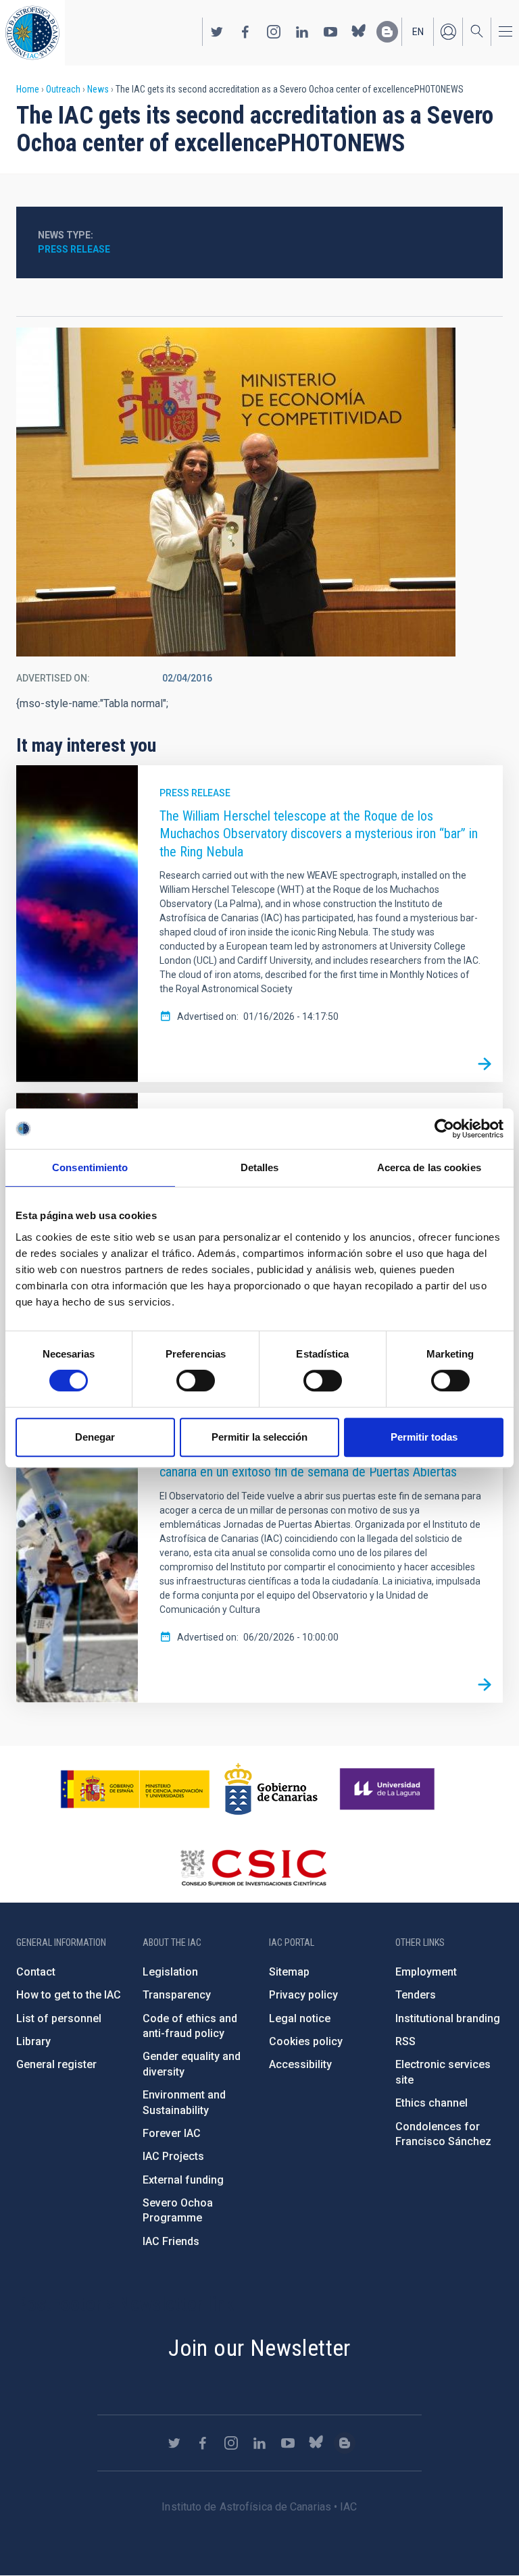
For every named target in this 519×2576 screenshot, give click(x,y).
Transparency (177, 1995)
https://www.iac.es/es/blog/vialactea (387, 32)
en (418, 32)
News (98, 89)
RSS (405, 2041)
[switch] (196, 1381)
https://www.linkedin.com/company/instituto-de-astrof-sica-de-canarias (302, 32)
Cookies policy (306, 2041)
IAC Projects (173, 2156)
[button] (236, 492)
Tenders (416, 1995)
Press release (74, 249)
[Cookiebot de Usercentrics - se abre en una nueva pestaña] (444, 1129)
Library (33, 2041)
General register (56, 2064)
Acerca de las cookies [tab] (429, 1167)
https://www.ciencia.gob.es (135, 1789)
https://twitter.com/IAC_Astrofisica (217, 32)
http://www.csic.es (253, 1867)
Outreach (63, 89)
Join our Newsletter (259, 2348)
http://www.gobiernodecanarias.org (271, 1789)
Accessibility (300, 2064)
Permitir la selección (259, 1437)
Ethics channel (431, 2103)
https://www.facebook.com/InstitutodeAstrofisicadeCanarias (245, 32)
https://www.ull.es (389, 1789)
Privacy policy (303, 1995)
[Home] (32, 33)
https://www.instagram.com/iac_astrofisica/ (274, 32)
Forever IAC (172, 2133)
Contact (36, 1972)
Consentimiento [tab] (90, 1167)
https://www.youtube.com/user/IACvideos (330, 32)
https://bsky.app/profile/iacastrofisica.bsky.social (359, 32)
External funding (183, 2180)
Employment (426, 1972)
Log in (448, 32)
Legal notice (300, 2018)
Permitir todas (424, 1437)
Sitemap (289, 1972)
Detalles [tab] (260, 1167)
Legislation (170, 1972)
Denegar (95, 1437)
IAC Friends (171, 2241)
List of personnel (59, 2018)
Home (28, 89)
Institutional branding (448, 2018)
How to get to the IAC (69, 1995)
